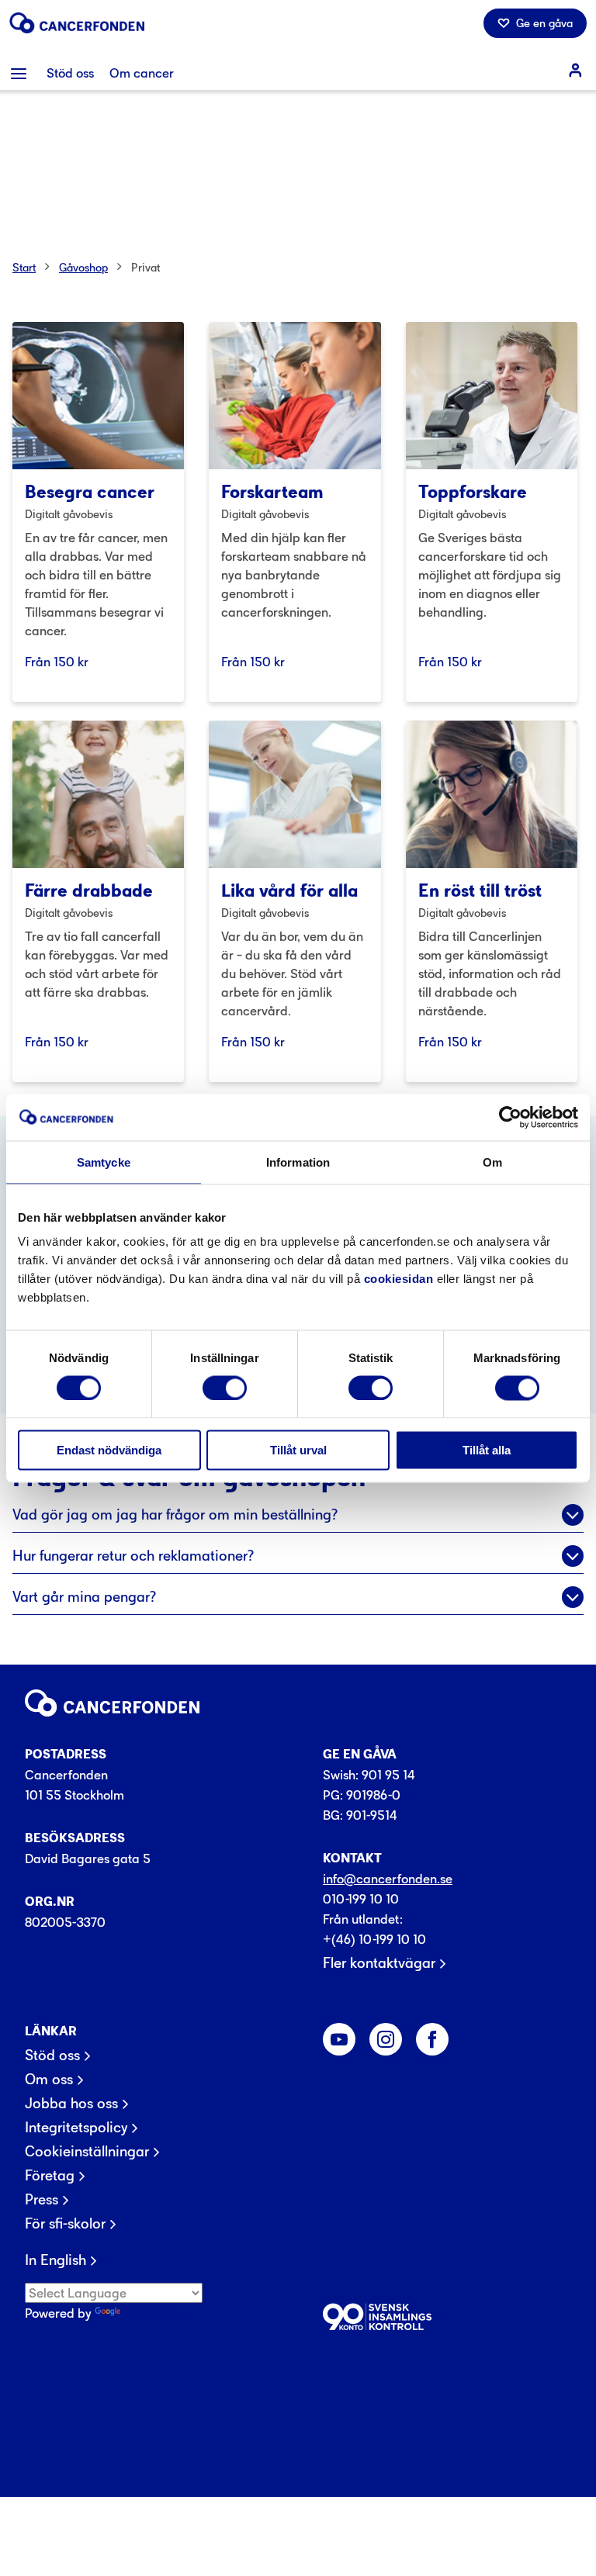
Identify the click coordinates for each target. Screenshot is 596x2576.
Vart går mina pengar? (84, 1597)
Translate (150, 2313)
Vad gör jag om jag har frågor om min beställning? (175, 1514)
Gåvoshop (83, 267)
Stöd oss (52, 2056)
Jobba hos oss (71, 2104)
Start (24, 267)
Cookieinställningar (87, 2152)
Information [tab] (298, 1162)
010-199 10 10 (361, 1899)
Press (42, 2200)
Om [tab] (492, 1162)
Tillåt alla (487, 1450)
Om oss (49, 2080)
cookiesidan (399, 1279)
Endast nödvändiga (109, 1450)
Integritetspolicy (76, 2128)
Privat (146, 267)
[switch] (225, 1388)
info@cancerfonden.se (388, 1879)
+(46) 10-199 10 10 (374, 1939)
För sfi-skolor (65, 2224)
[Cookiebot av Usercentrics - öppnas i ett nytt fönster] (510, 1117)
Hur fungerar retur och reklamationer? (133, 1556)
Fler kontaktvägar (379, 1963)
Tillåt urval (298, 1450)
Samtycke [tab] (104, 1162)
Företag (50, 2176)
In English (55, 2260)
